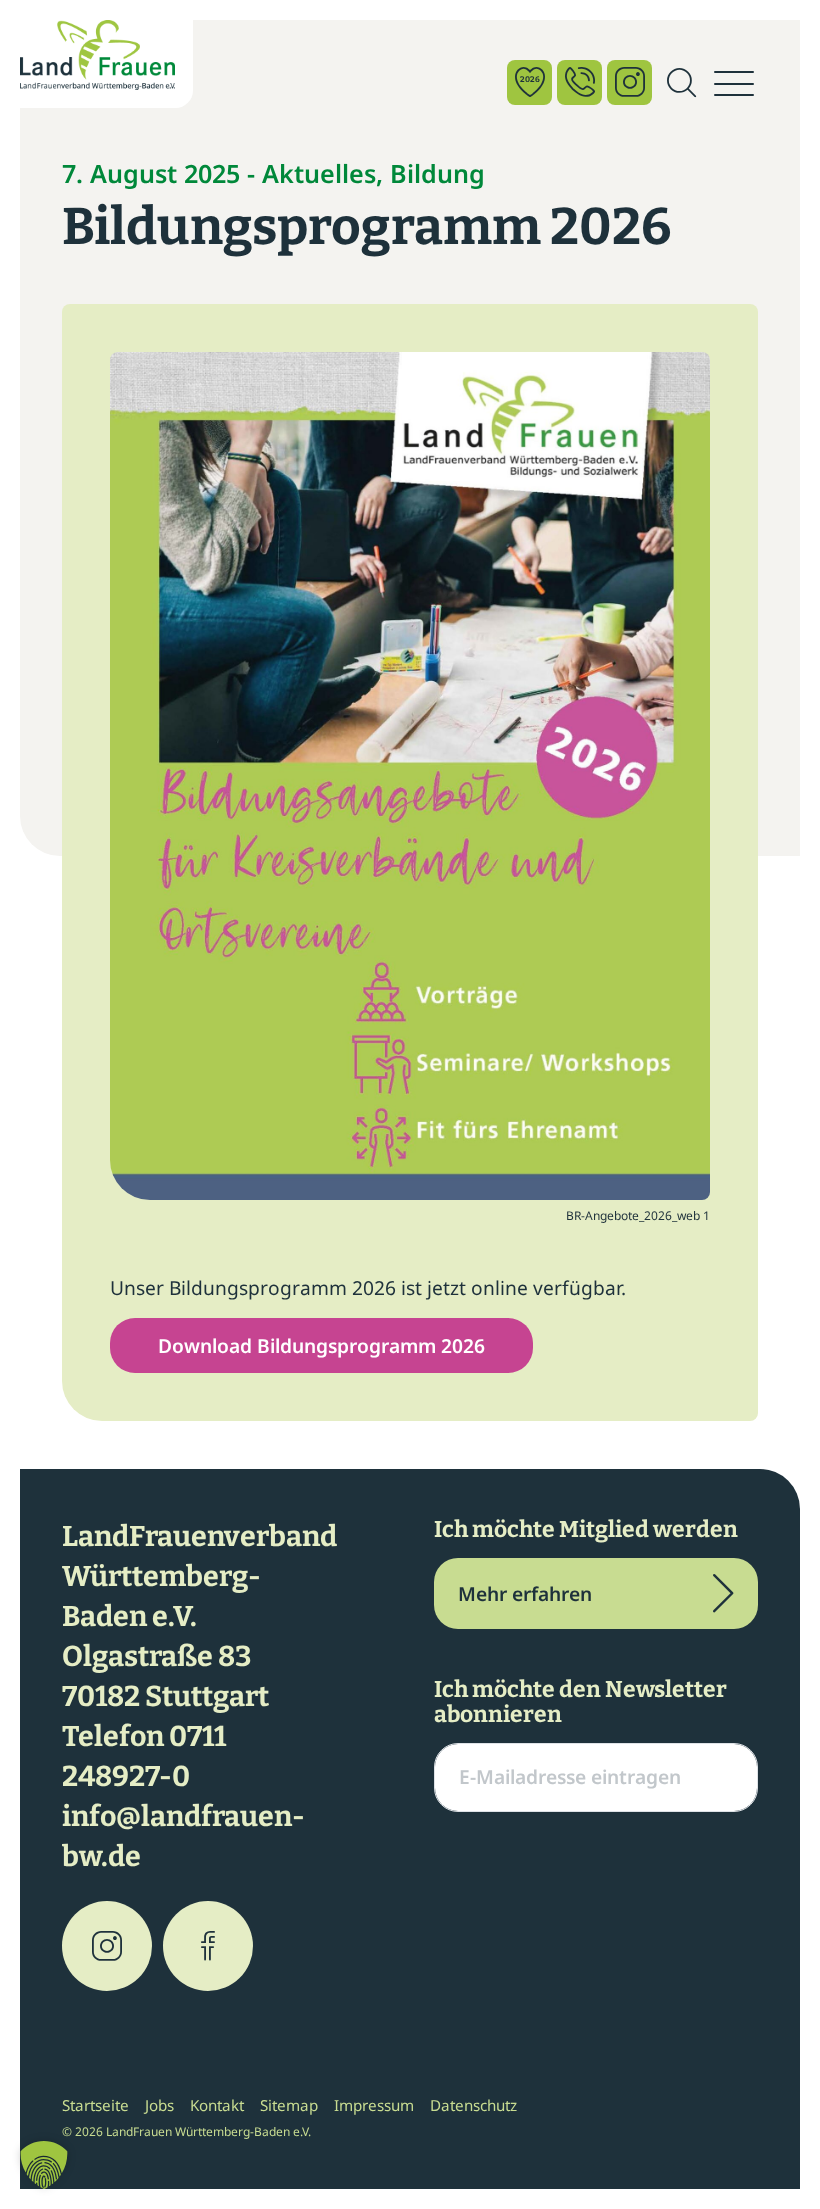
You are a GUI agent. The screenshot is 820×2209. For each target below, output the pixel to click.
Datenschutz (473, 2105)
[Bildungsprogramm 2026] (410, 773)
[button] (44, 2165)
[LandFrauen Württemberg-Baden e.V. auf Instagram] (107, 1946)
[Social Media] (629, 82)
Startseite (95, 2105)
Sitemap (289, 2105)
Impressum (374, 2105)
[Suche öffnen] (681, 84)
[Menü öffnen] (734, 84)
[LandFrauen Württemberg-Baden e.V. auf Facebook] (208, 1946)
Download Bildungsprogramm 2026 (321, 1345)
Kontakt (217, 2105)
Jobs (159, 2105)
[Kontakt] (579, 82)
